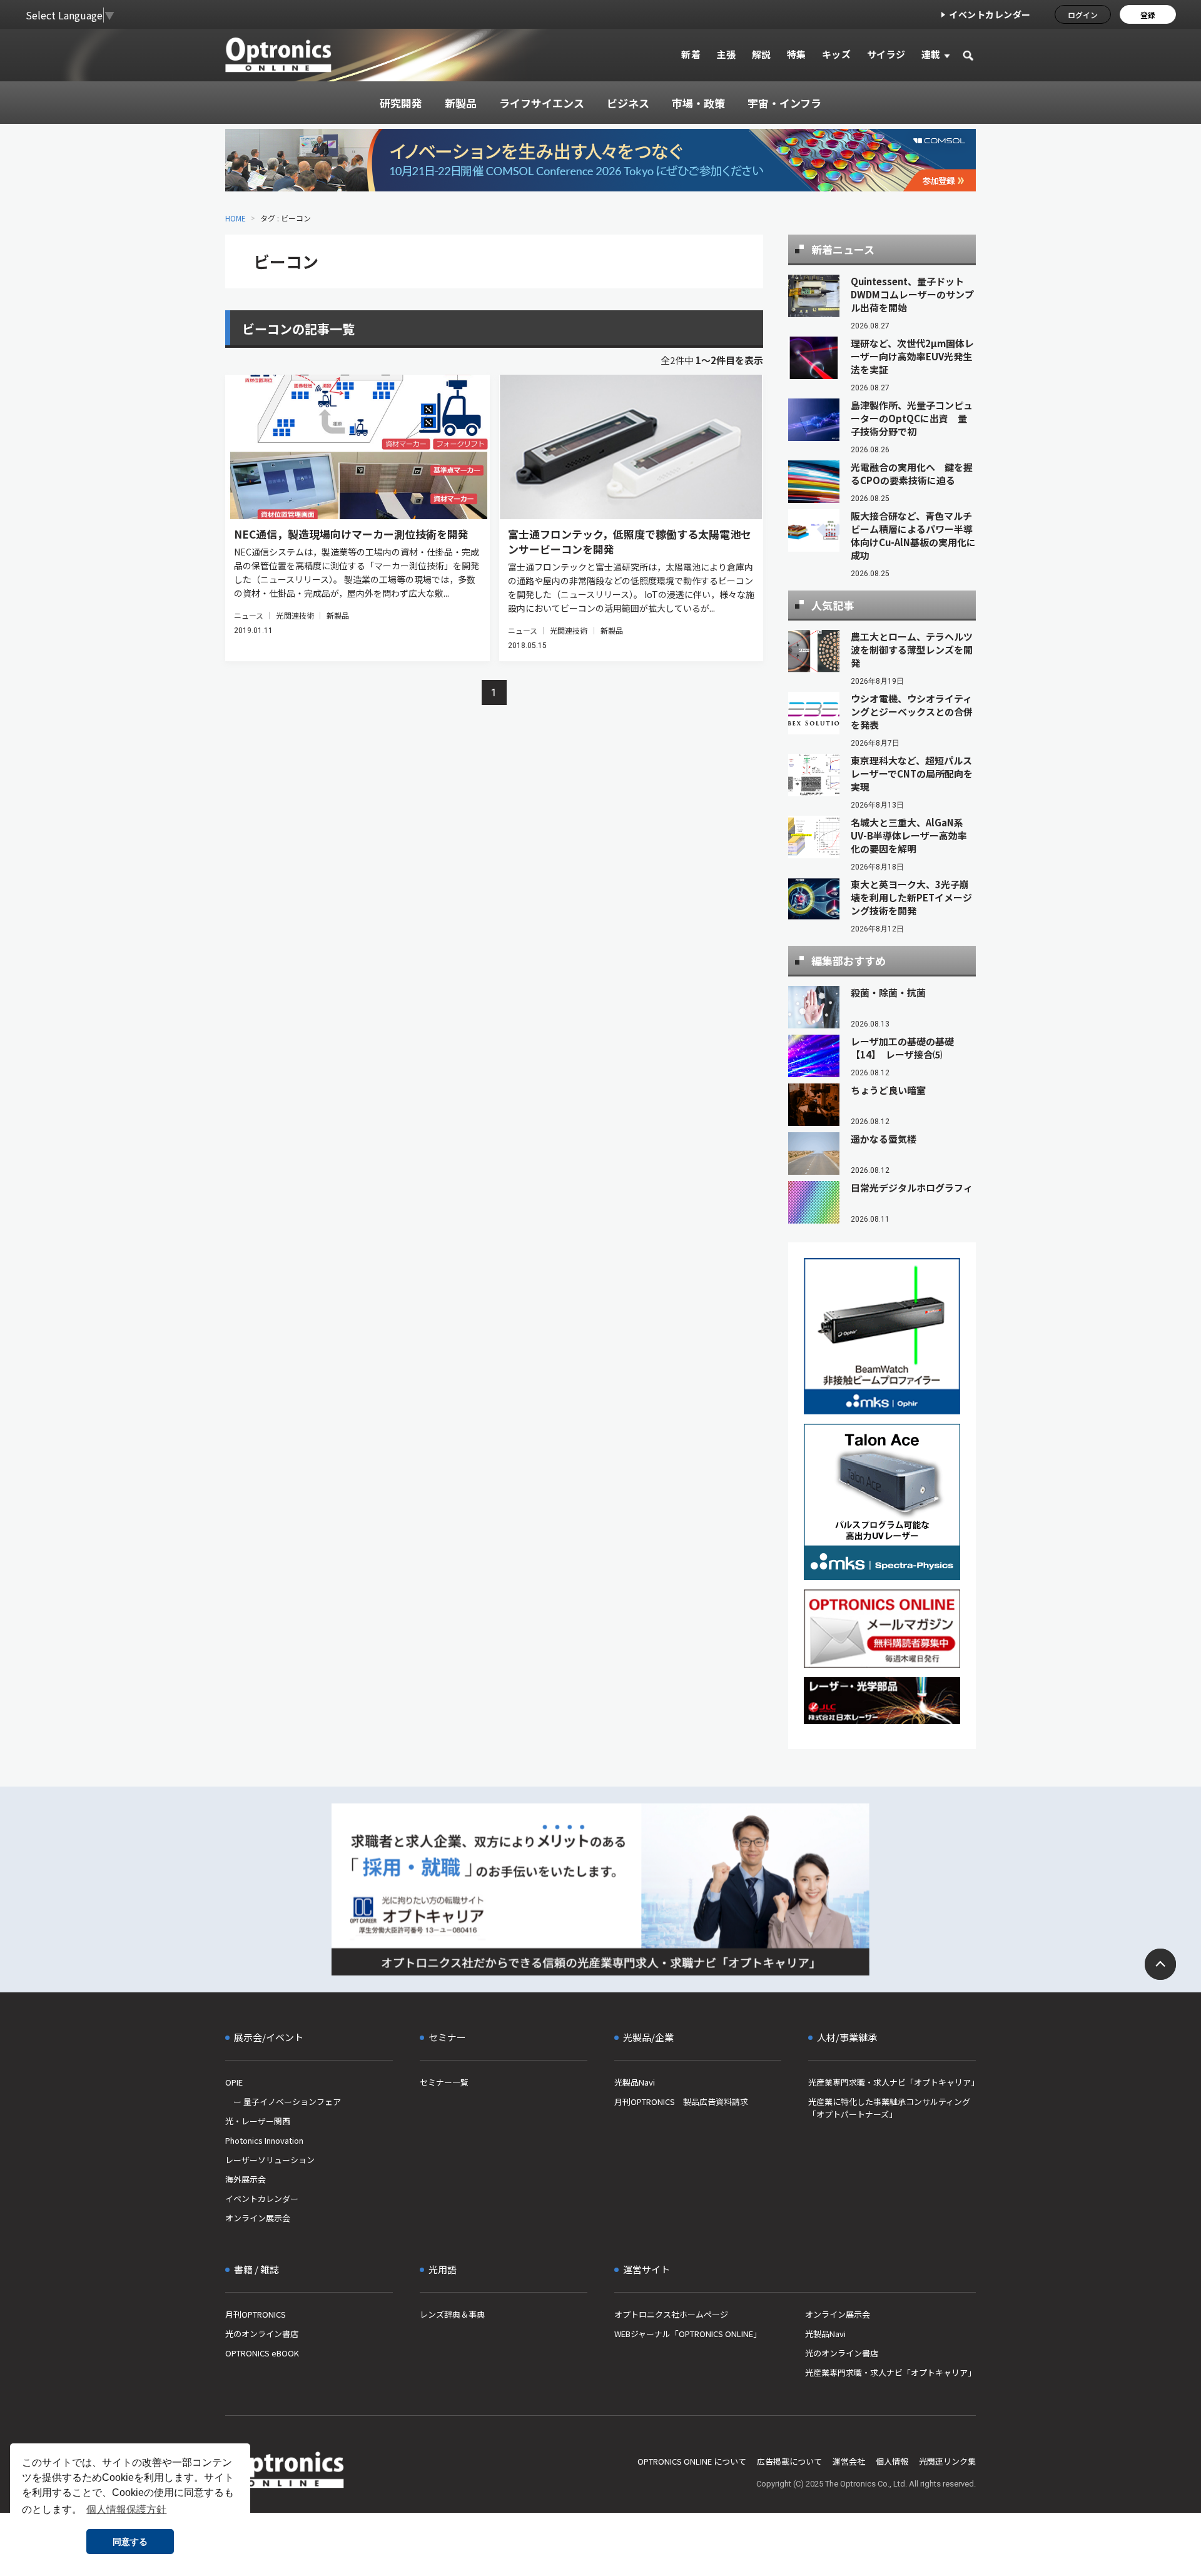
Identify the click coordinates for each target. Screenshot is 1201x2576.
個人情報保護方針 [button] (126, 2509)
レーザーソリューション (270, 2160)
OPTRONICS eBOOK (262, 2353)
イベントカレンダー (990, 14)
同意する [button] (130, 2542)
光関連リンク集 (947, 2461)
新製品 (338, 615)
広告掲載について (789, 2461)
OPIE (234, 2082)
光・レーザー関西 (258, 2121)
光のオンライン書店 (262, 2334)
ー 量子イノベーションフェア (283, 2102)
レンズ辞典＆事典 (452, 2314)
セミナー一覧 (444, 2082)
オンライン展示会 (258, 2218)
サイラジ (886, 54)
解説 (762, 54)
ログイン (1083, 15)
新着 (691, 54)
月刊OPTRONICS (256, 2314)
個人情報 (892, 2461)
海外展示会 (246, 2179)
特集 (797, 54)
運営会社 (849, 2461)
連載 (931, 54)
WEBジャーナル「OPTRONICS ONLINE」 (688, 2334)
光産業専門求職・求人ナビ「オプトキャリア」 (892, 2082)
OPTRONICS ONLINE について (692, 2461)
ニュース (249, 615)
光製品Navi (635, 2082)
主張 (726, 54)
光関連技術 (295, 615)
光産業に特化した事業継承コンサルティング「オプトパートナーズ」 (889, 2108)
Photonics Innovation (264, 2140)
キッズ (837, 54)
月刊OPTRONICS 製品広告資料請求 (681, 2102)
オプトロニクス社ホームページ (671, 2314)
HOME (236, 218)
